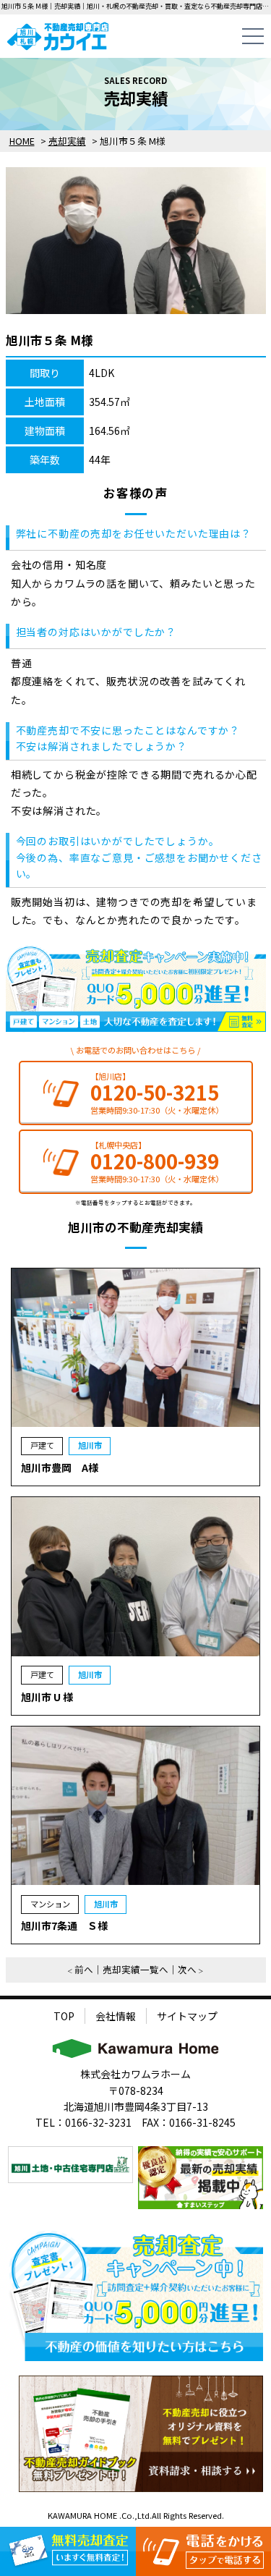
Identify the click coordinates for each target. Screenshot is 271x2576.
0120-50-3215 (155, 1092)
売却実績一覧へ (135, 1969)
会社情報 (116, 2016)
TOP (64, 2016)
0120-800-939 (155, 1161)
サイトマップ (187, 2016)
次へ (187, 1969)
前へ (84, 1969)
